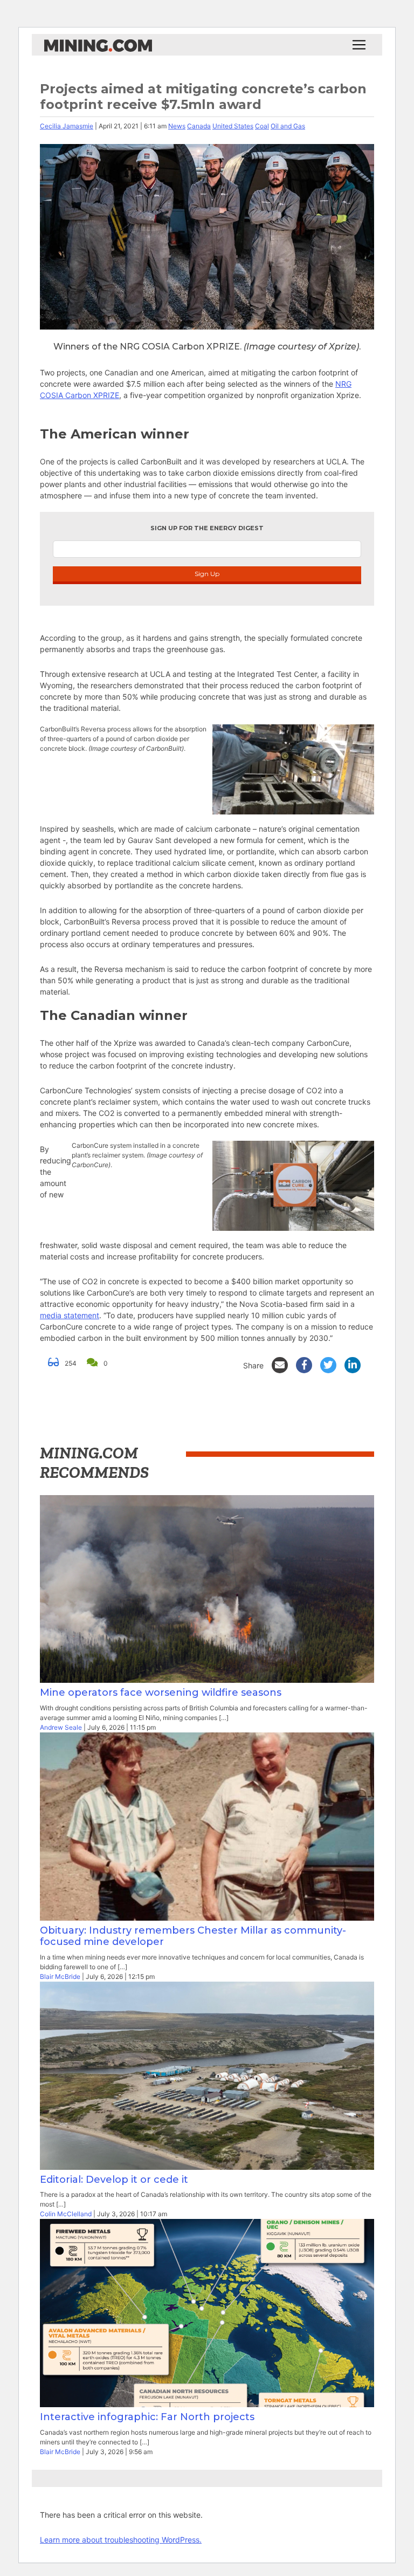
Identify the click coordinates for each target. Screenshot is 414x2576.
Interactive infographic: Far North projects (147, 2417)
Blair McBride (60, 1976)
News (177, 126)
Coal (262, 126)
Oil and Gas (288, 126)
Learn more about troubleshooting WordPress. (121, 2540)
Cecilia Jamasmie (67, 126)
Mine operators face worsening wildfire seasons (163, 1693)
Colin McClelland (66, 2214)
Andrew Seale (61, 1727)
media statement (70, 1315)
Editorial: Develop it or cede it (114, 2180)
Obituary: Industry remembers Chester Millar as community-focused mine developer (193, 1936)
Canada (199, 126)
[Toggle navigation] (359, 45)
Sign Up (207, 574)
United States (233, 126)
